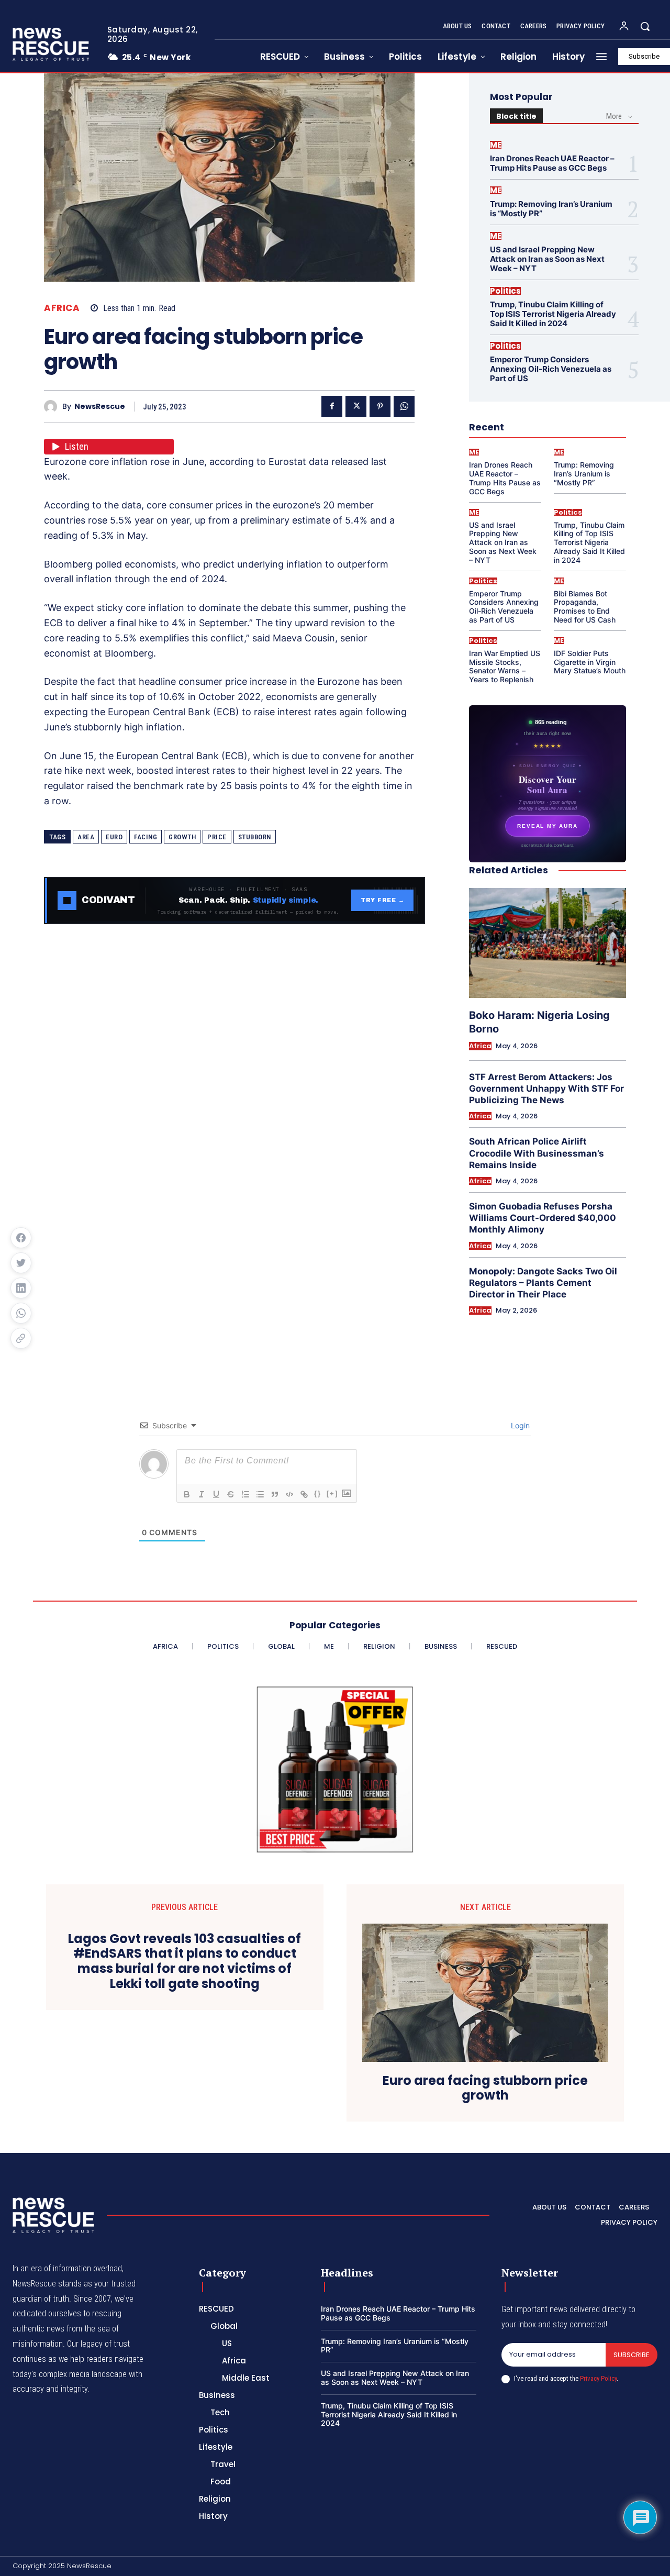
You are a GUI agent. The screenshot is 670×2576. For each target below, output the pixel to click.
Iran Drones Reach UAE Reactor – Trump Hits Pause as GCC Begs (552, 163)
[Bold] (187, 1494)
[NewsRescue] (52, 44)
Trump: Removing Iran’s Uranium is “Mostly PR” (551, 209)
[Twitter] (356, 406)
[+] (332, 1494)
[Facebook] (332, 406)
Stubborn (255, 837)
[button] (645, 26)
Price (217, 837)
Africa (62, 308)
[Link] (304, 1494)
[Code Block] (289, 1494)
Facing (146, 837)
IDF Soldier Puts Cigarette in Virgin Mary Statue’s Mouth (590, 662)
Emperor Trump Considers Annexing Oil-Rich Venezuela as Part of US (551, 369)
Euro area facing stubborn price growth (485, 2089)
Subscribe (632, 2355)
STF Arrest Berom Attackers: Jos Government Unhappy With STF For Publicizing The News (546, 1089)
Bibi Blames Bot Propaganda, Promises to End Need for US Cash (585, 607)
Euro (114, 837)
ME (496, 145)
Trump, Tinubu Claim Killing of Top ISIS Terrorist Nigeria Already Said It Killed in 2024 (553, 314)
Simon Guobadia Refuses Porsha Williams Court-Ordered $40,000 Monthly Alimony (543, 1218)
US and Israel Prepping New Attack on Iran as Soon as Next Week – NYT (547, 259)
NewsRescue (100, 407)
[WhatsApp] (404, 406)
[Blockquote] (275, 1494)
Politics (505, 291)
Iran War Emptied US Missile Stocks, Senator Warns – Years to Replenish (505, 666)
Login (519, 1425)
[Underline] (216, 1494)
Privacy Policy (598, 2378)
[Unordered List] (260, 1494)
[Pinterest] (380, 406)
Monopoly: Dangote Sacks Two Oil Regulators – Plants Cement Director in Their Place (543, 1283)
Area (86, 837)
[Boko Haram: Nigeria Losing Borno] (548, 943)
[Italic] (202, 1494)
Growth (182, 837)
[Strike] (231, 1494)
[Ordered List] (245, 1494)
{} (318, 1494)
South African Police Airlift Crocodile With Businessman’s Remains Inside (537, 1153)
